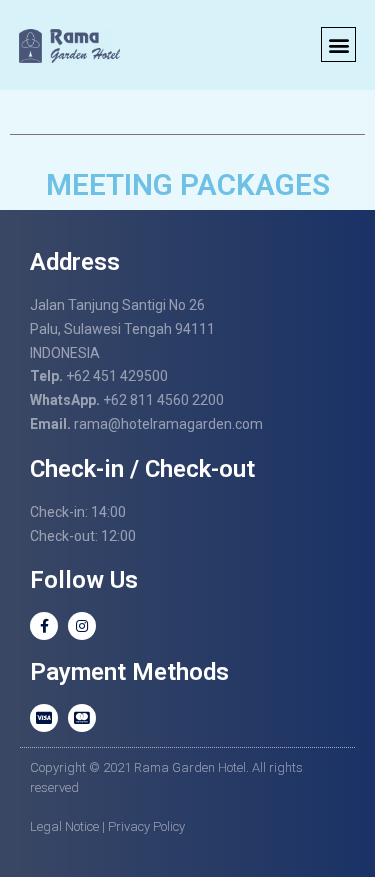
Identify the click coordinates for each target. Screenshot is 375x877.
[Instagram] (82, 626)
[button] (338, 44)
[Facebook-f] (44, 626)
